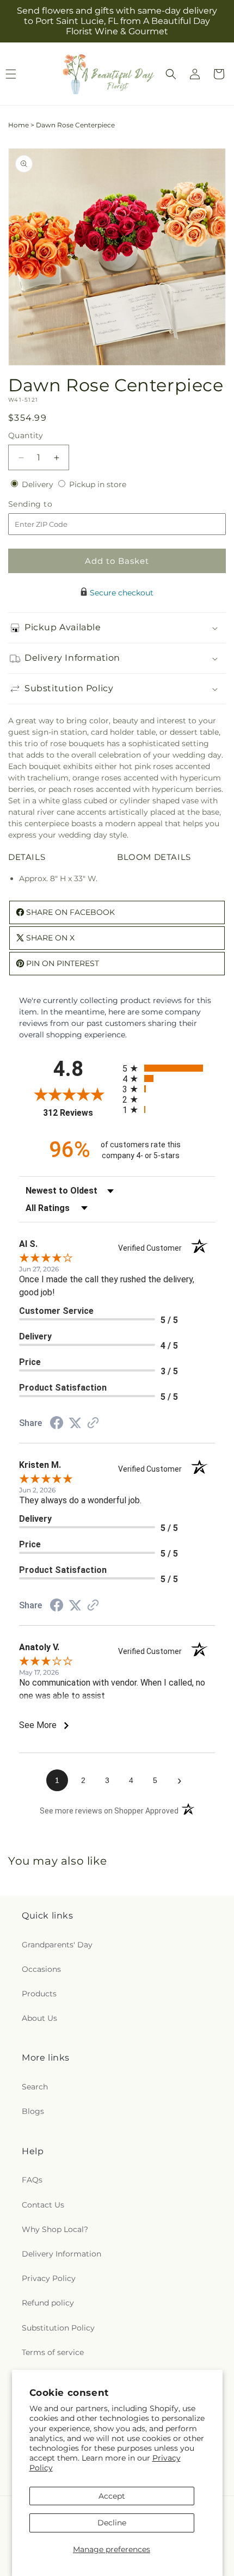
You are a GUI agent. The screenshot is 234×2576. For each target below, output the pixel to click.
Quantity (26, 435)
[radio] (169, 1068)
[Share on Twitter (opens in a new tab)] (75, 1423)
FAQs (32, 2180)
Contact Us (43, 2205)
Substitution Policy (58, 2328)
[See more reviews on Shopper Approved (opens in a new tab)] (93, 1424)
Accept (112, 2496)
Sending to (47, 504)
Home (19, 125)
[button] (171, 74)
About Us (39, 2018)
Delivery (39, 484)
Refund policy (48, 2303)
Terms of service (53, 2352)
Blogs (33, 2111)
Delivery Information (61, 2254)
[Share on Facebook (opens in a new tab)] (57, 1424)
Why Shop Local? (55, 2229)
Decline (112, 2523)
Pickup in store (98, 484)
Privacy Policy (49, 2278)
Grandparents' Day (57, 1945)
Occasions (41, 1969)
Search (35, 2087)
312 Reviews (80, 1113)
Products (39, 1994)
